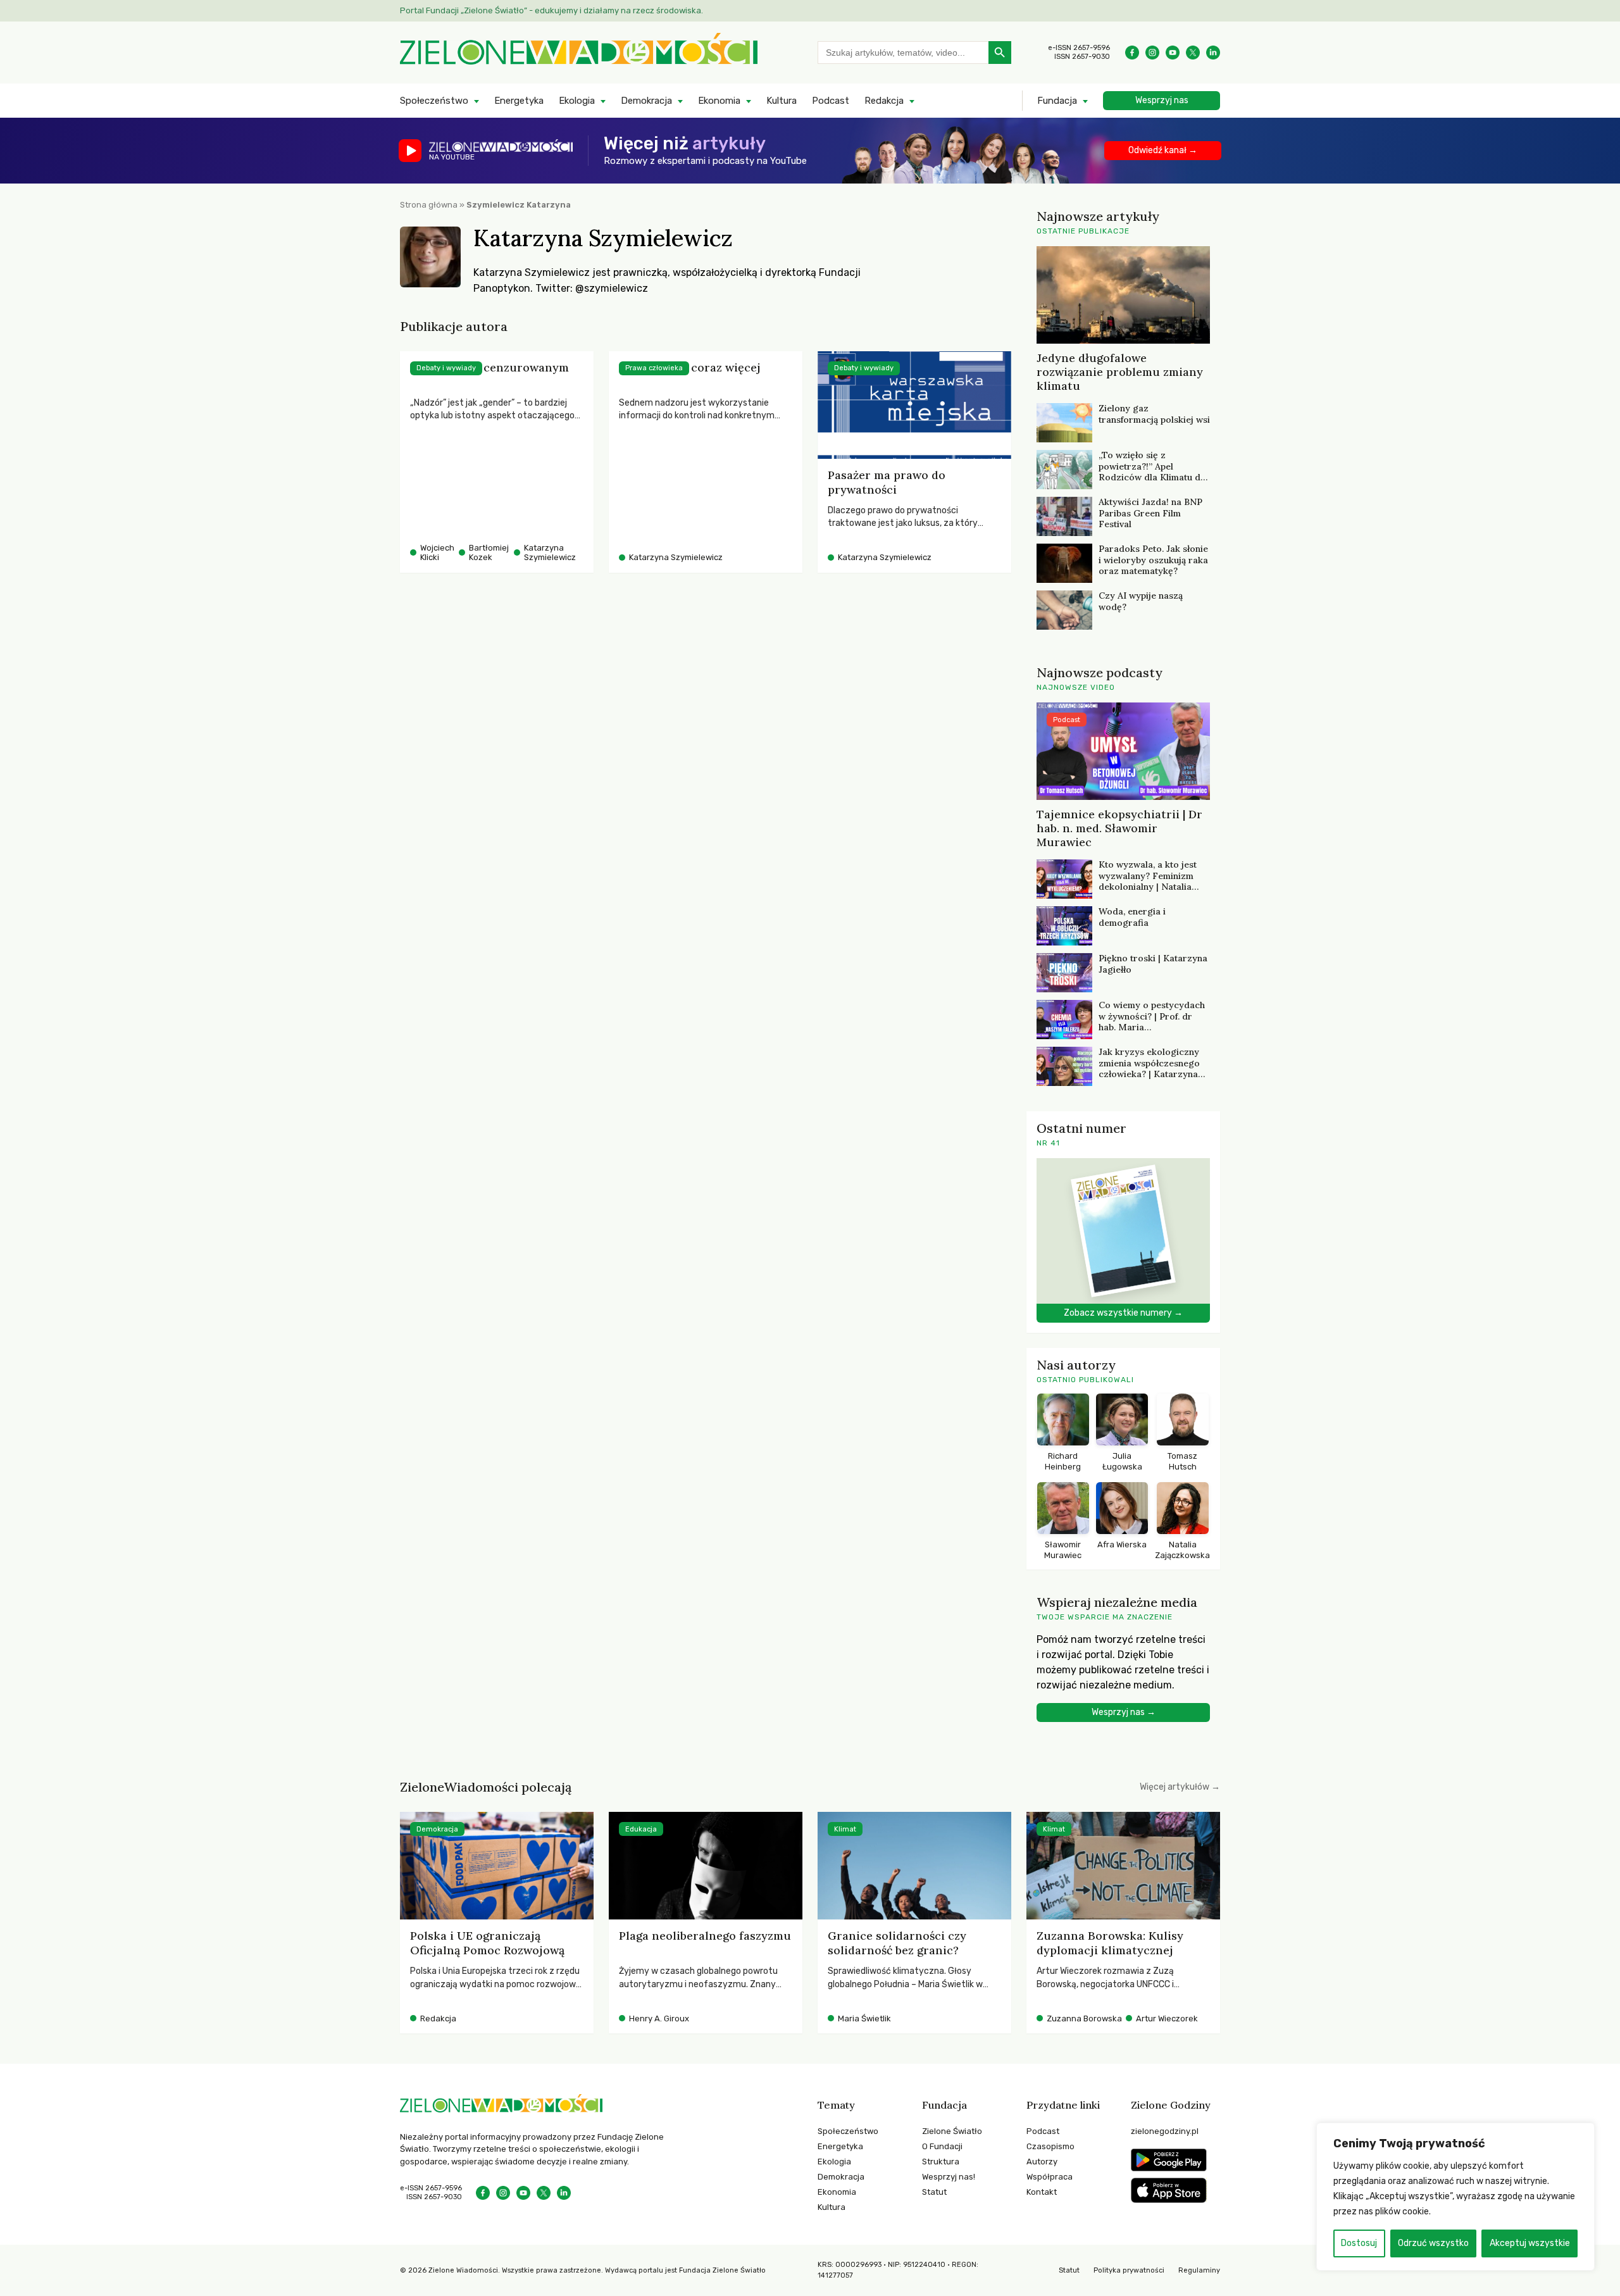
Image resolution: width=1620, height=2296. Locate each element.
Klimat (845, 1829)
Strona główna (429, 205)
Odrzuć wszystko (1433, 2243)
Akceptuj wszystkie (1530, 2243)
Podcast (831, 101)
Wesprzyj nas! (949, 2177)
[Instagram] (1152, 53)
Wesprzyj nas (1162, 100)
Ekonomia (719, 101)
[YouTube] (1173, 53)
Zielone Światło (952, 2131)
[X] (1193, 53)
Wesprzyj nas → (1124, 1712)
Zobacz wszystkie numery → (1123, 1313)
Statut (934, 2192)
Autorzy (1042, 2162)
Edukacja (641, 1829)
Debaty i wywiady (446, 368)
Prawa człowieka (654, 368)
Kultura (782, 101)
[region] (1455, 2197)
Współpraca (1050, 2177)
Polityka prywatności (1129, 2270)
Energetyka (519, 101)
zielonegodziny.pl (1165, 2131)
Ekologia (577, 101)
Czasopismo (1050, 2146)
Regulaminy (1199, 2270)
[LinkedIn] (1213, 53)
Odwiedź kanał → (1163, 150)
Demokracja (646, 101)
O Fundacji (942, 2146)
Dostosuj (1359, 2243)
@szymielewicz (612, 288)
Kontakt (1042, 2192)
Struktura (941, 2162)
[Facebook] (1132, 53)
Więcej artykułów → (1180, 1787)
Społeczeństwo (434, 101)
